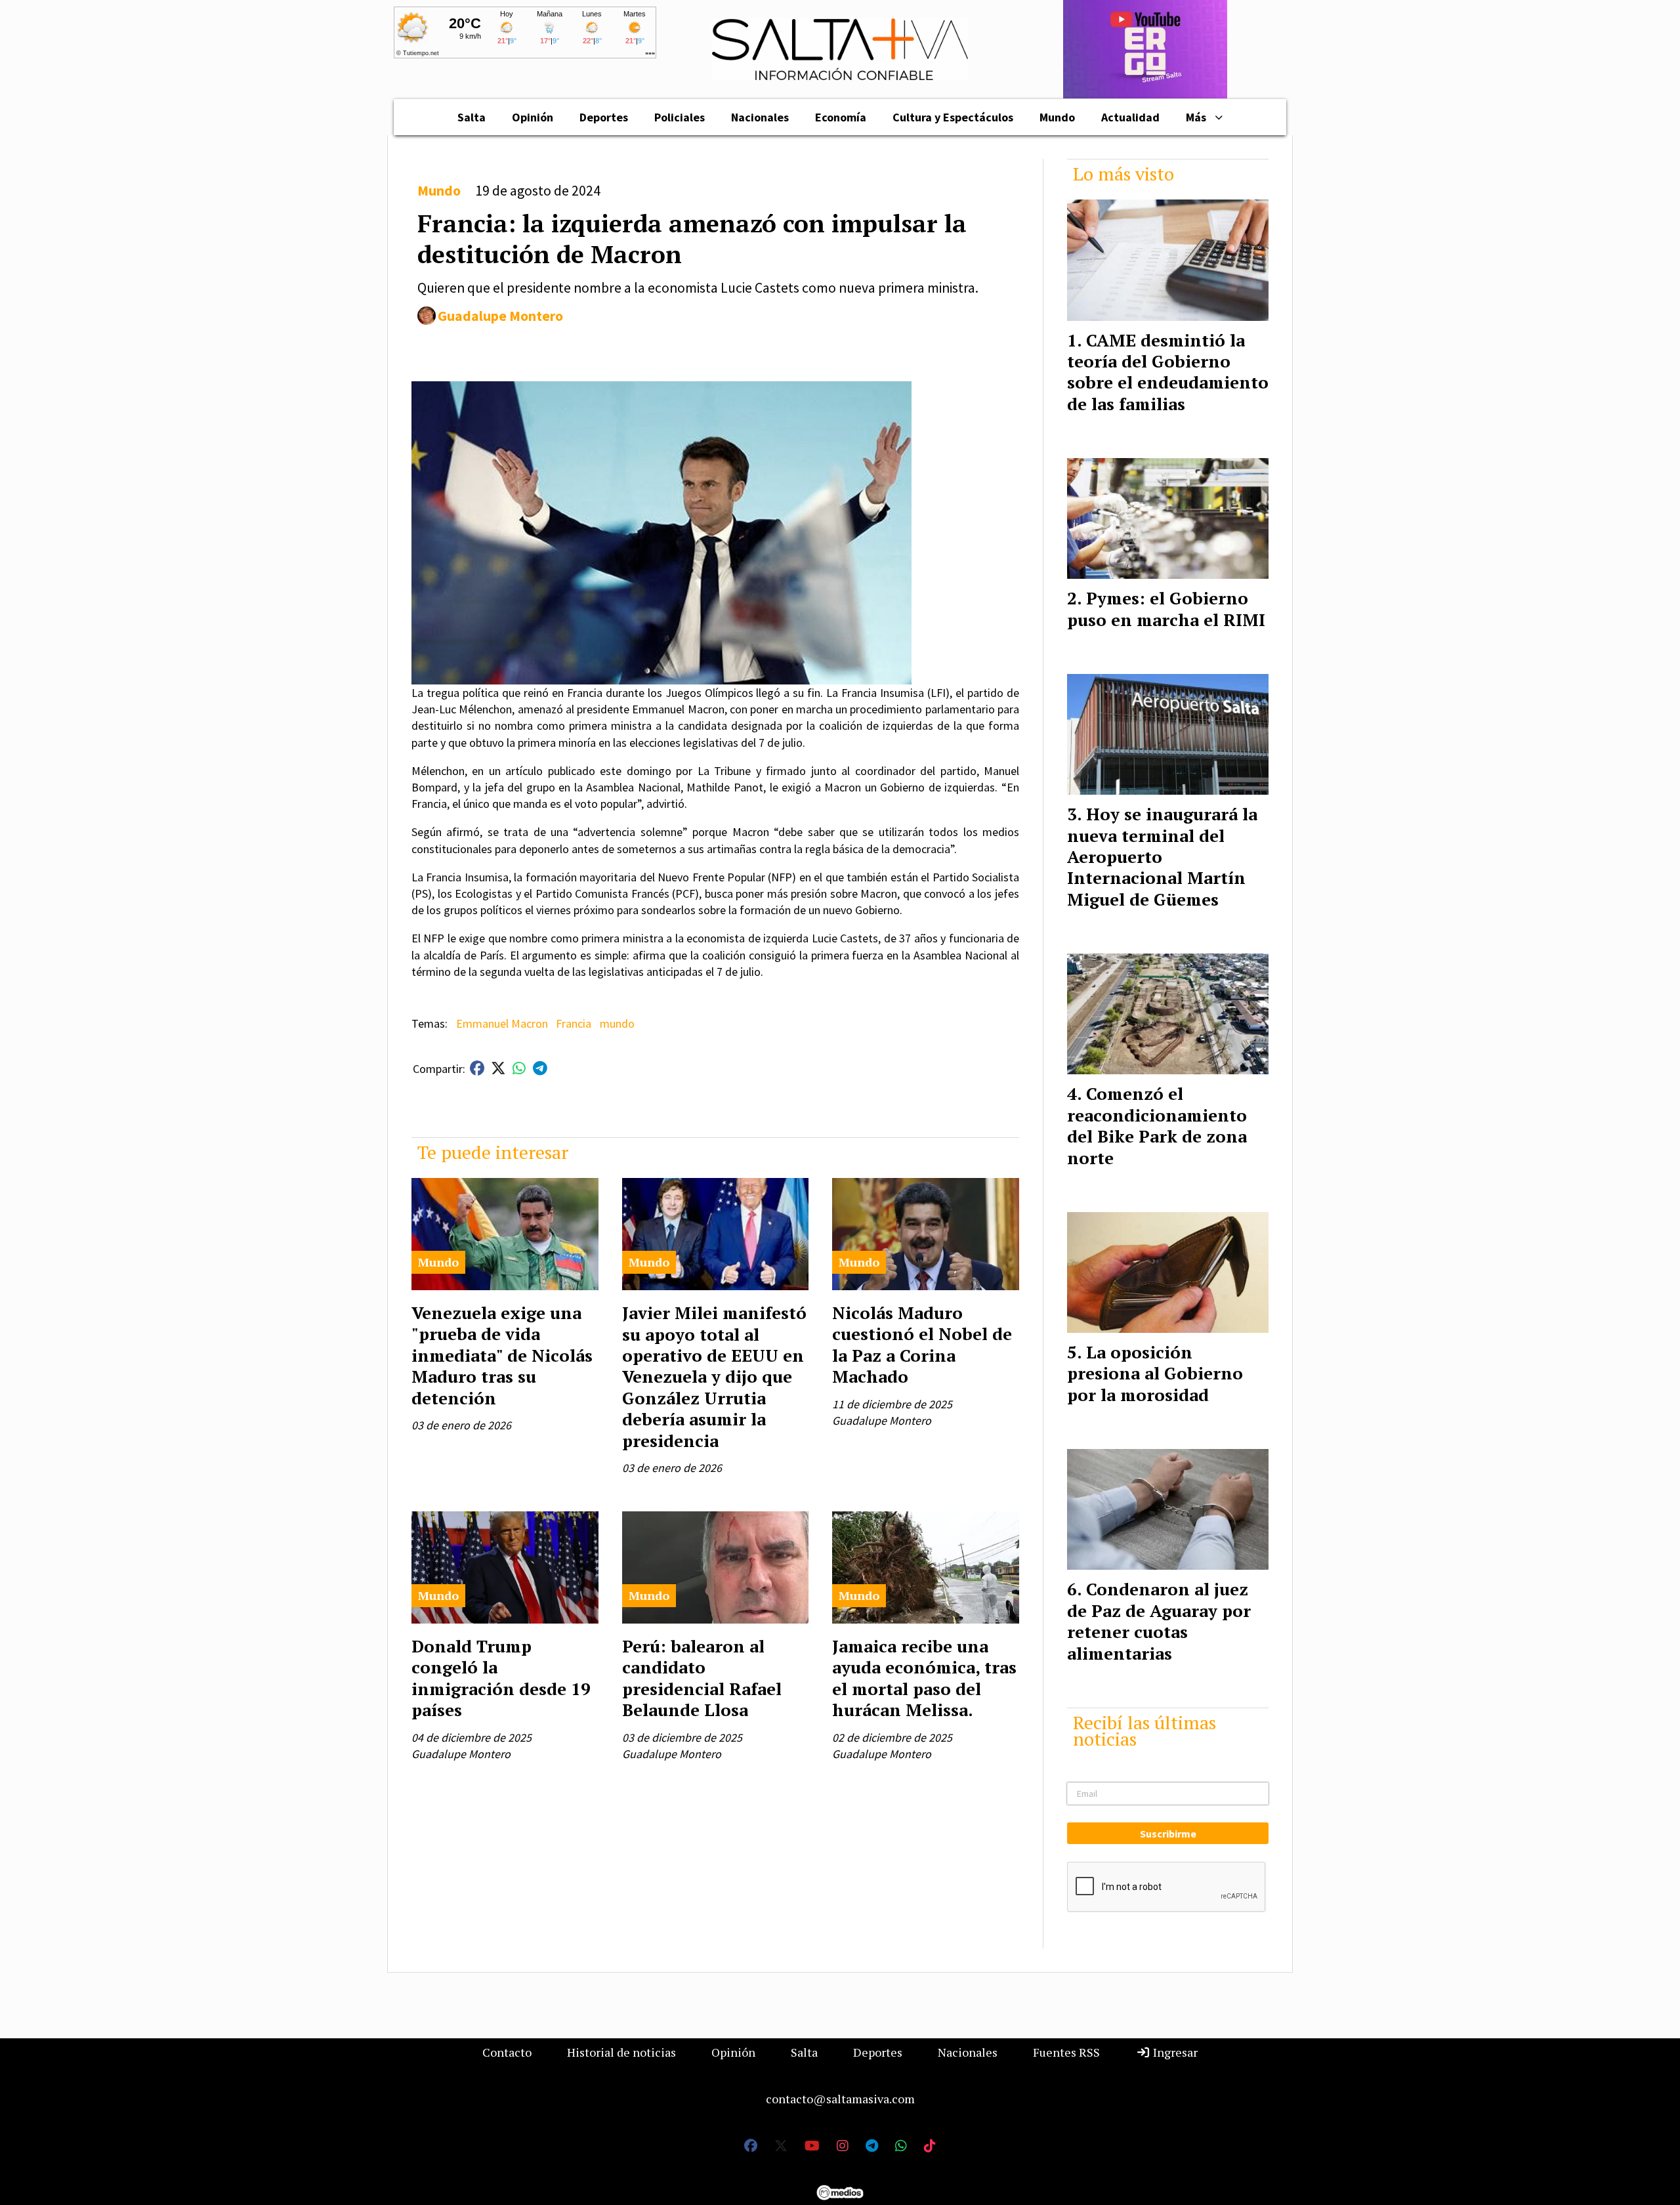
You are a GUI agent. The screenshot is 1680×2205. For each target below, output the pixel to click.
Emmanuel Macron (502, 1023)
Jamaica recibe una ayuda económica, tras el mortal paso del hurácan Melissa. (924, 1678)
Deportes (604, 117)
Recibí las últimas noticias (1144, 1731)
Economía (841, 117)
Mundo (1057, 117)
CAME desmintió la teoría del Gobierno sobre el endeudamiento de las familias (1168, 372)
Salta (472, 117)
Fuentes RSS (1066, 2052)
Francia (574, 1023)
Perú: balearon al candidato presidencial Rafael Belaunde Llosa (702, 1678)
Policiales (680, 117)
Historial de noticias (621, 2052)
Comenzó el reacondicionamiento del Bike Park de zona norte (1157, 1125)
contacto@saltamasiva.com (840, 2099)
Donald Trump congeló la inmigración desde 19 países (501, 1678)
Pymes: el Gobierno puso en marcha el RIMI (1166, 608)
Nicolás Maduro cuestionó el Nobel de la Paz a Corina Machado (922, 1344)
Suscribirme (1168, 1834)
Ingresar (1174, 2052)
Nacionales (760, 117)
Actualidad (1130, 117)
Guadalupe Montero (500, 316)
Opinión (533, 117)
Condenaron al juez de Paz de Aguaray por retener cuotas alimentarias (1159, 1621)
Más (1196, 117)
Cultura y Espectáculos (953, 117)
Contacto (507, 2052)
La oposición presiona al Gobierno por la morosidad (1155, 1373)
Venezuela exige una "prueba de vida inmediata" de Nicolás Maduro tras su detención (502, 1355)
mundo (617, 1023)
